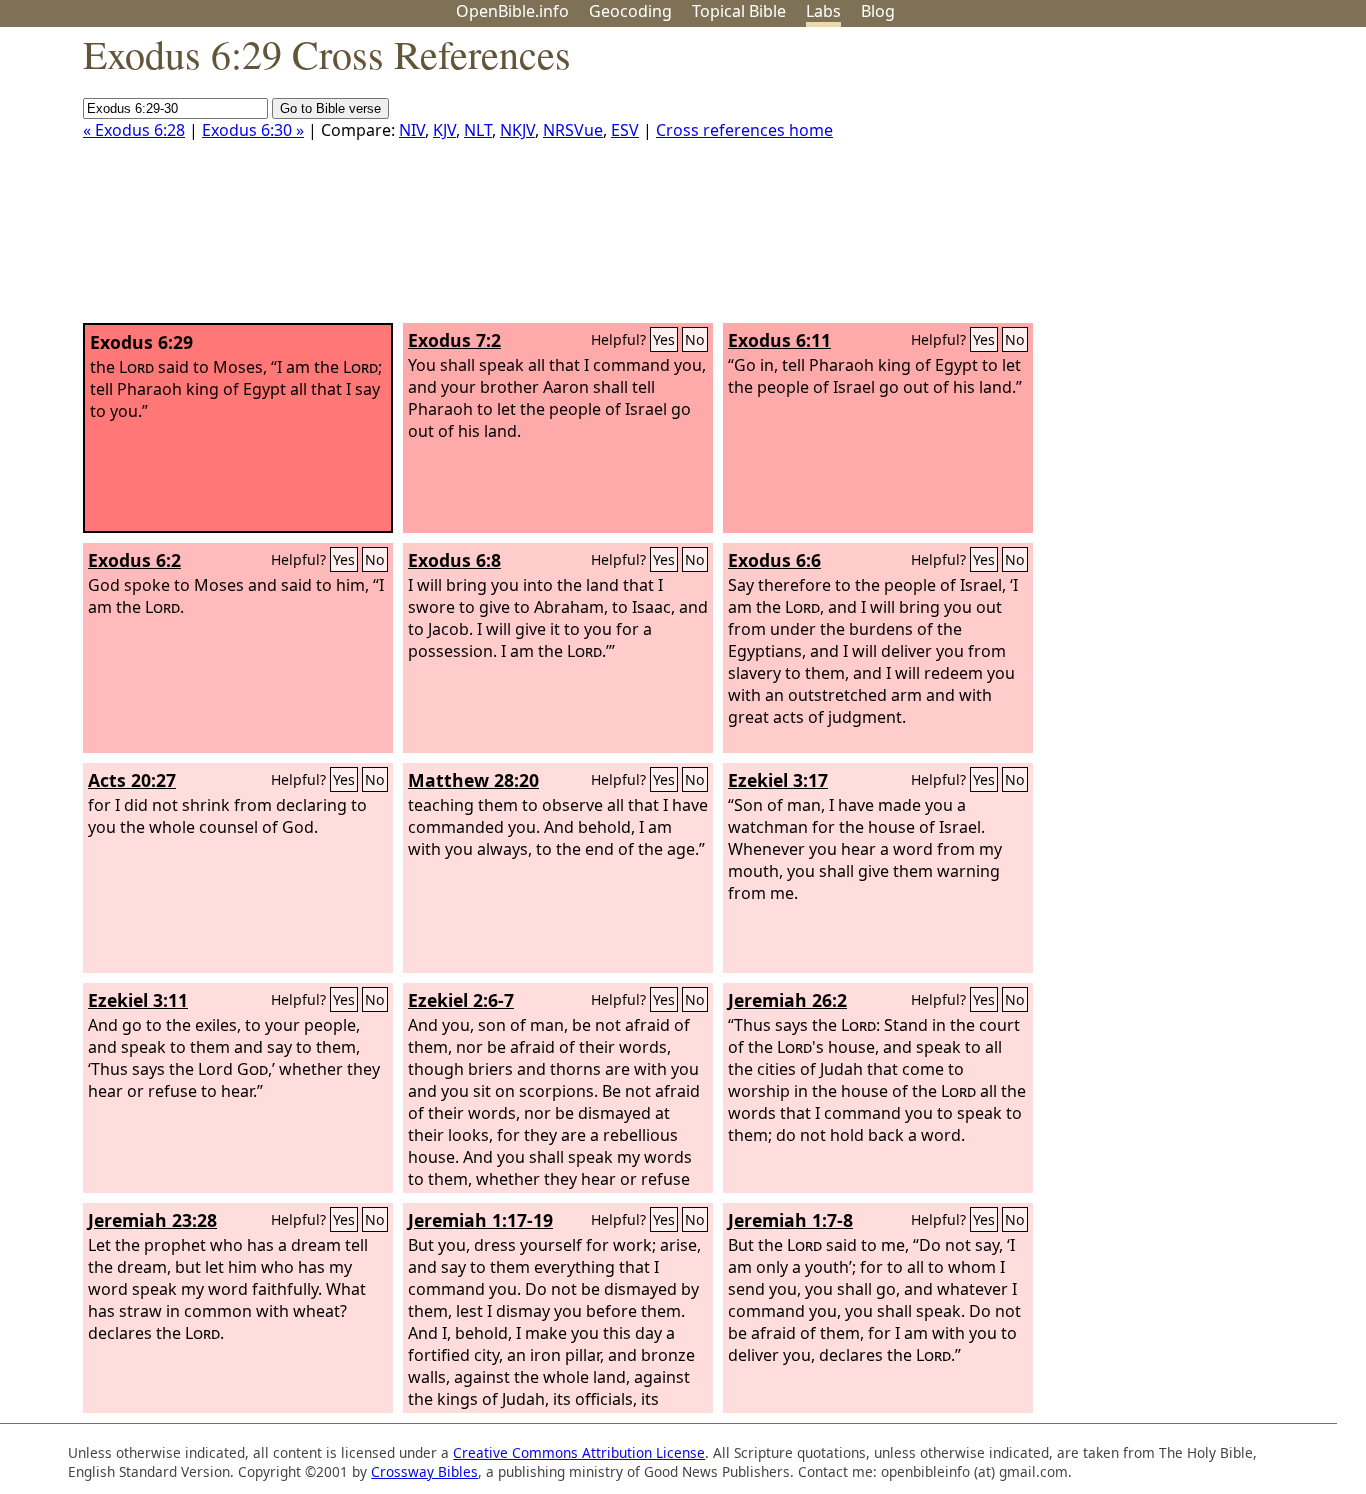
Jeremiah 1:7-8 (790, 1220)
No (695, 339)
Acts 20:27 (132, 780)
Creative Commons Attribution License (579, 1452)
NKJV (517, 130)
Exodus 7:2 (454, 340)
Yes (664, 339)
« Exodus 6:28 (134, 130)
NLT (478, 130)
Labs (823, 11)
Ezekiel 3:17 (778, 780)
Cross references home (744, 130)
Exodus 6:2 (134, 560)
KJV (444, 130)
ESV (625, 130)
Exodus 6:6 (774, 560)
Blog (878, 11)
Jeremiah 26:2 (787, 1000)
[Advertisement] (1164, 183)
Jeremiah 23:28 (152, 1220)
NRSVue (573, 130)
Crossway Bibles (424, 1471)
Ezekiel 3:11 (138, 1000)
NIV (412, 130)
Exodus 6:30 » (253, 130)
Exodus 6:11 (779, 340)
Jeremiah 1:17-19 (480, 1220)
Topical (739, 11)
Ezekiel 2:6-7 (461, 1000)
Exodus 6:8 (454, 560)
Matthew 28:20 (473, 780)
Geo (630, 11)
